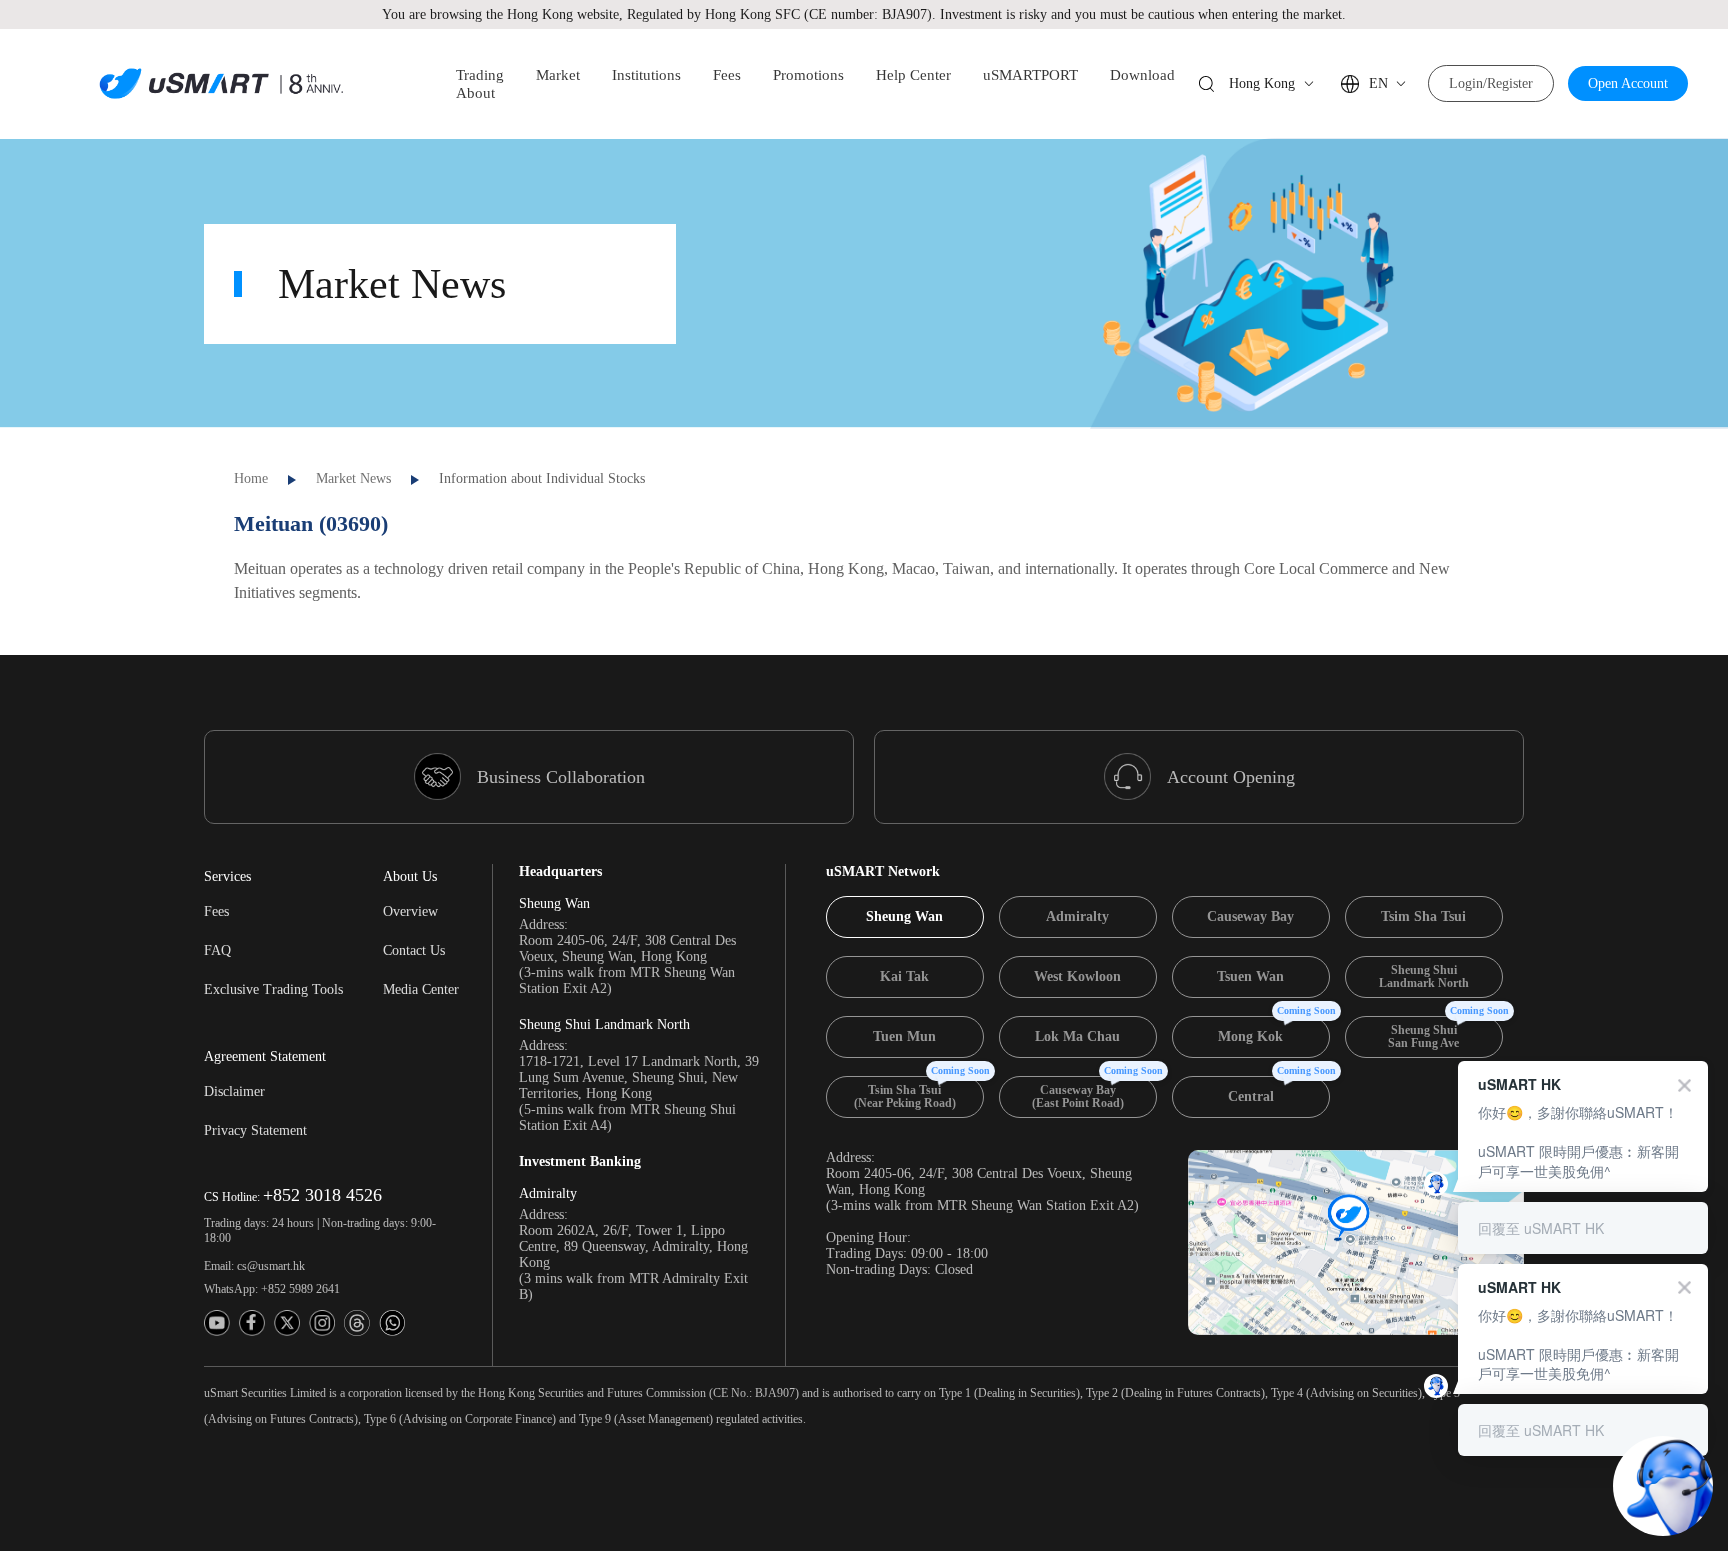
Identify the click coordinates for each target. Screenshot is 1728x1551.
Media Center (421, 989)
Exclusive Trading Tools (273, 989)
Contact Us (414, 950)
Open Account (1628, 83)
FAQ (217, 950)
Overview (410, 911)
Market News (353, 478)
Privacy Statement (255, 1130)
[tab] (905, 917)
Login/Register (1491, 83)
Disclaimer (234, 1091)
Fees (216, 911)
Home (251, 478)
